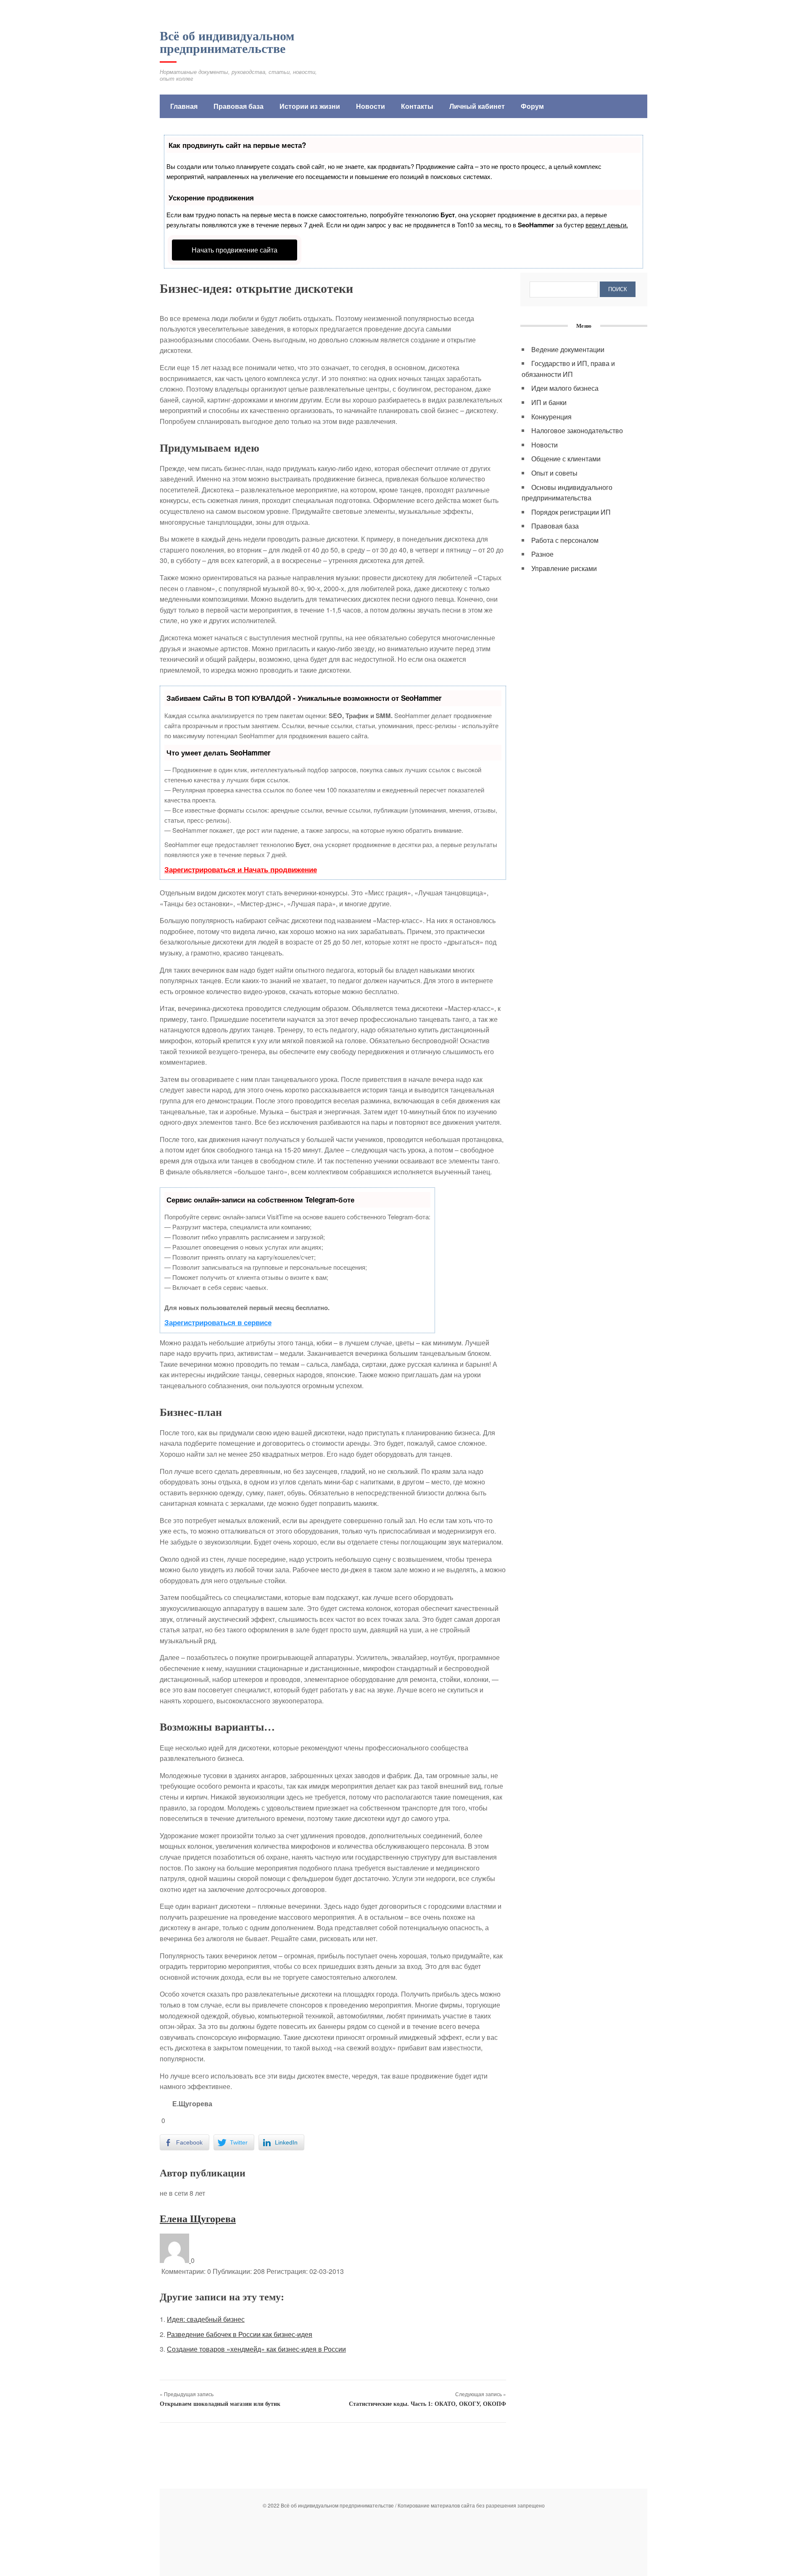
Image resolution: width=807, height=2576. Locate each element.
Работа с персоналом (565, 540)
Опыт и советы (554, 473)
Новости (371, 106)
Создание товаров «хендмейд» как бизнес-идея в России (256, 2349)
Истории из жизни (310, 106)
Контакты (417, 106)
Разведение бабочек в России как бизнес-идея (240, 2334)
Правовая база (239, 106)
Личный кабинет (477, 106)
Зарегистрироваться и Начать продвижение (241, 869)
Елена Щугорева (198, 2219)
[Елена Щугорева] (175, 2260)
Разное (542, 554)
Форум (532, 106)
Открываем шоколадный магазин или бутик (220, 2404)
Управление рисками (564, 568)
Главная (184, 106)
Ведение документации (568, 349)
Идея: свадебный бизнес (206, 2319)
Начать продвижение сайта (235, 250)
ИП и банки (549, 402)
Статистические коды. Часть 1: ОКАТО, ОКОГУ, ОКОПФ (427, 2404)
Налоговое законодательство (577, 430)
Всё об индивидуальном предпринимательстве (227, 42)
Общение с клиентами (566, 459)
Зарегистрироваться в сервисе (218, 1322)
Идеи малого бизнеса (565, 388)
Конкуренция (551, 417)
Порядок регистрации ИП (571, 512)
